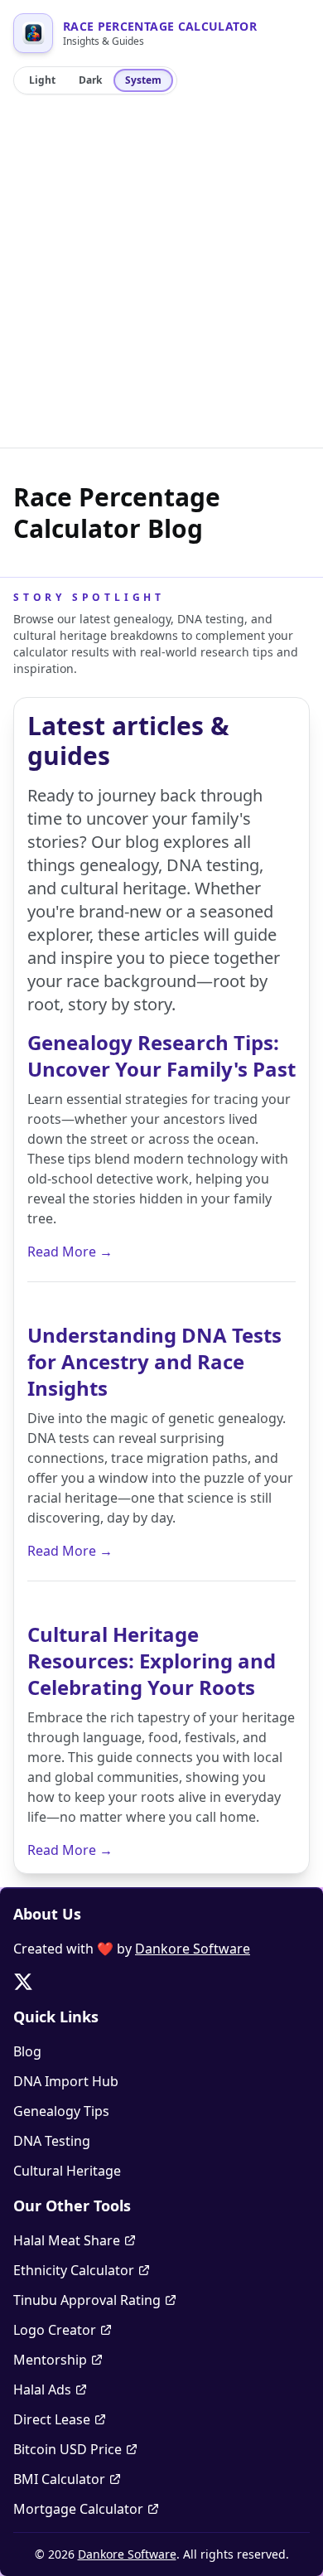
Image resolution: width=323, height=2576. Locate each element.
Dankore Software (193, 1949)
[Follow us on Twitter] (23, 1982)
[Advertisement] (161, 278)
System (143, 80)
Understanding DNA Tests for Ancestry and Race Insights (154, 1361)
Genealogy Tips (61, 2111)
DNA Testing (52, 2141)
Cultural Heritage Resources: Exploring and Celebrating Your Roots (152, 1661)
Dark (90, 80)
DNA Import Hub (66, 2081)
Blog (27, 2051)
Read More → (70, 1252)
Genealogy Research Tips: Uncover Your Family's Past (161, 1056)
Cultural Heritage (67, 2171)
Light (42, 80)
